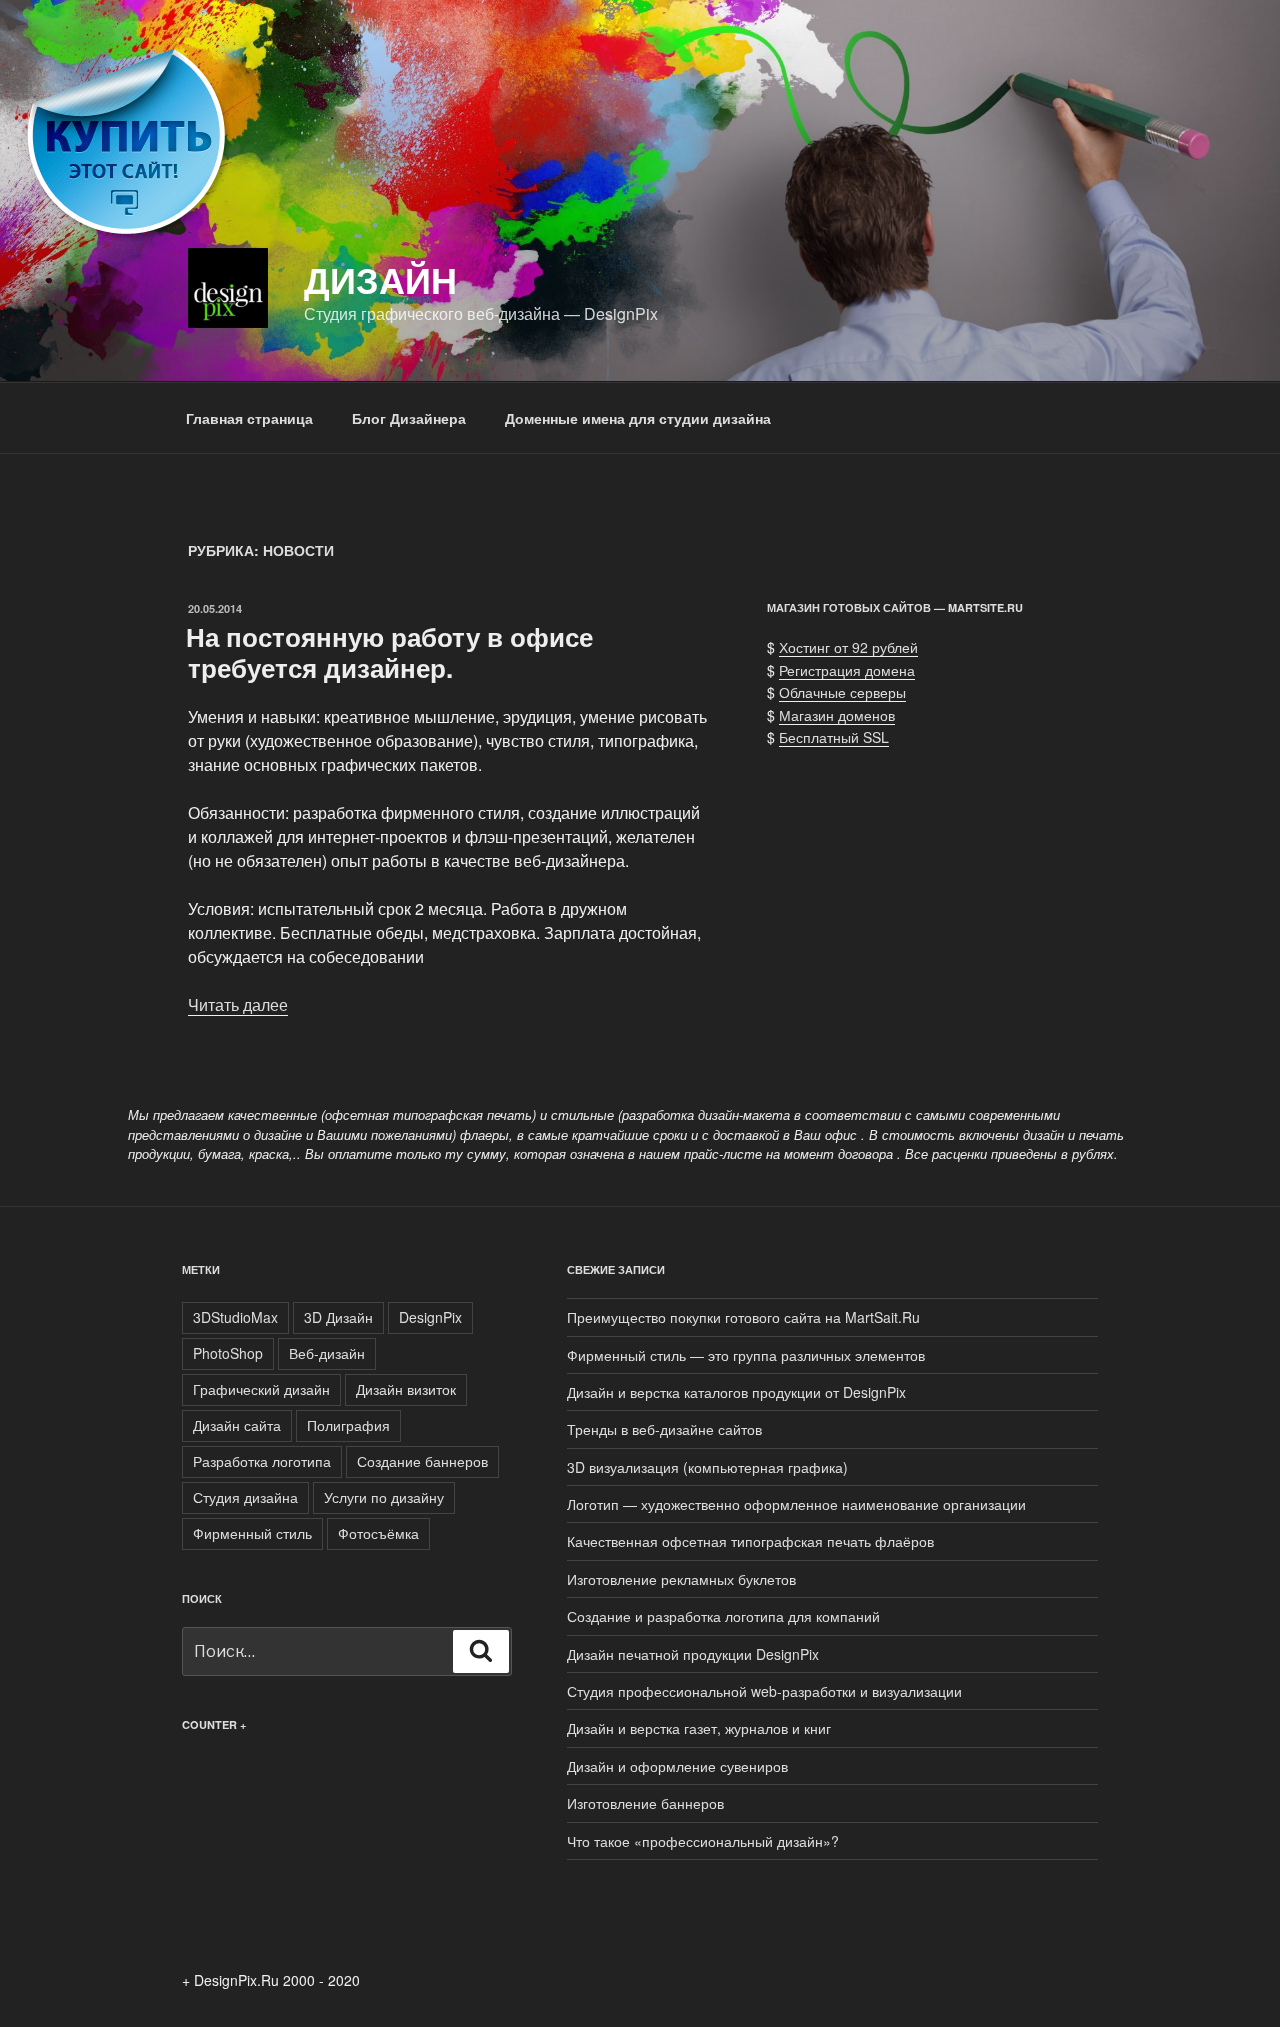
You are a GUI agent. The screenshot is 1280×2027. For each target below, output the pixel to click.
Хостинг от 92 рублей (848, 647)
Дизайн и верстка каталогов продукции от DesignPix (736, 1392)
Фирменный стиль (252, 1533)
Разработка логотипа (262, 1461)
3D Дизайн (338, 1317)
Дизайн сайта (237, 1425)
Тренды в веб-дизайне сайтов (664, 1429)
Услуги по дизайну (384, 1497)
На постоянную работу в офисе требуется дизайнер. (389, 652)
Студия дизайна (245, 1497)
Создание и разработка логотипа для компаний (723, 1616)
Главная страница (249, 418)
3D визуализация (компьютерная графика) (707, 1467)
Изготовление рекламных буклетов (681, 1579)
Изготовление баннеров (645, 1803)
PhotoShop (228, 1353)
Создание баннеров (422, 1461)
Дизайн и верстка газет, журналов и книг (699, 1728)
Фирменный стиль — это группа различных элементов (746, 1355)
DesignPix (430, 1317)
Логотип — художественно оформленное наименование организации (796, 1504)
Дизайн (380, 279)
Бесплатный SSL (834, 737)
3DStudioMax (235, 1317)
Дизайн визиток (406, 1389)
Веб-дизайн (327, 1353)
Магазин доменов (837, 715)
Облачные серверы (842, 692)
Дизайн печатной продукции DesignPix (693, 1654)
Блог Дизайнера (409, 418)
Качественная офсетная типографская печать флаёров (750, 1541)
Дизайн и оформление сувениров (677, 1766)
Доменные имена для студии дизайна (638, 418)
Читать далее (238, 1004)
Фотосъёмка (378, 1533)
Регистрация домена (847, 670)
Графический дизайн (261, 1389)
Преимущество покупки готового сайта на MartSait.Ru (743, 1317)
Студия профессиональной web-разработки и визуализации (764, 1691)
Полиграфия (348, 1425)
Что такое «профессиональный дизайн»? (703, 1841)
